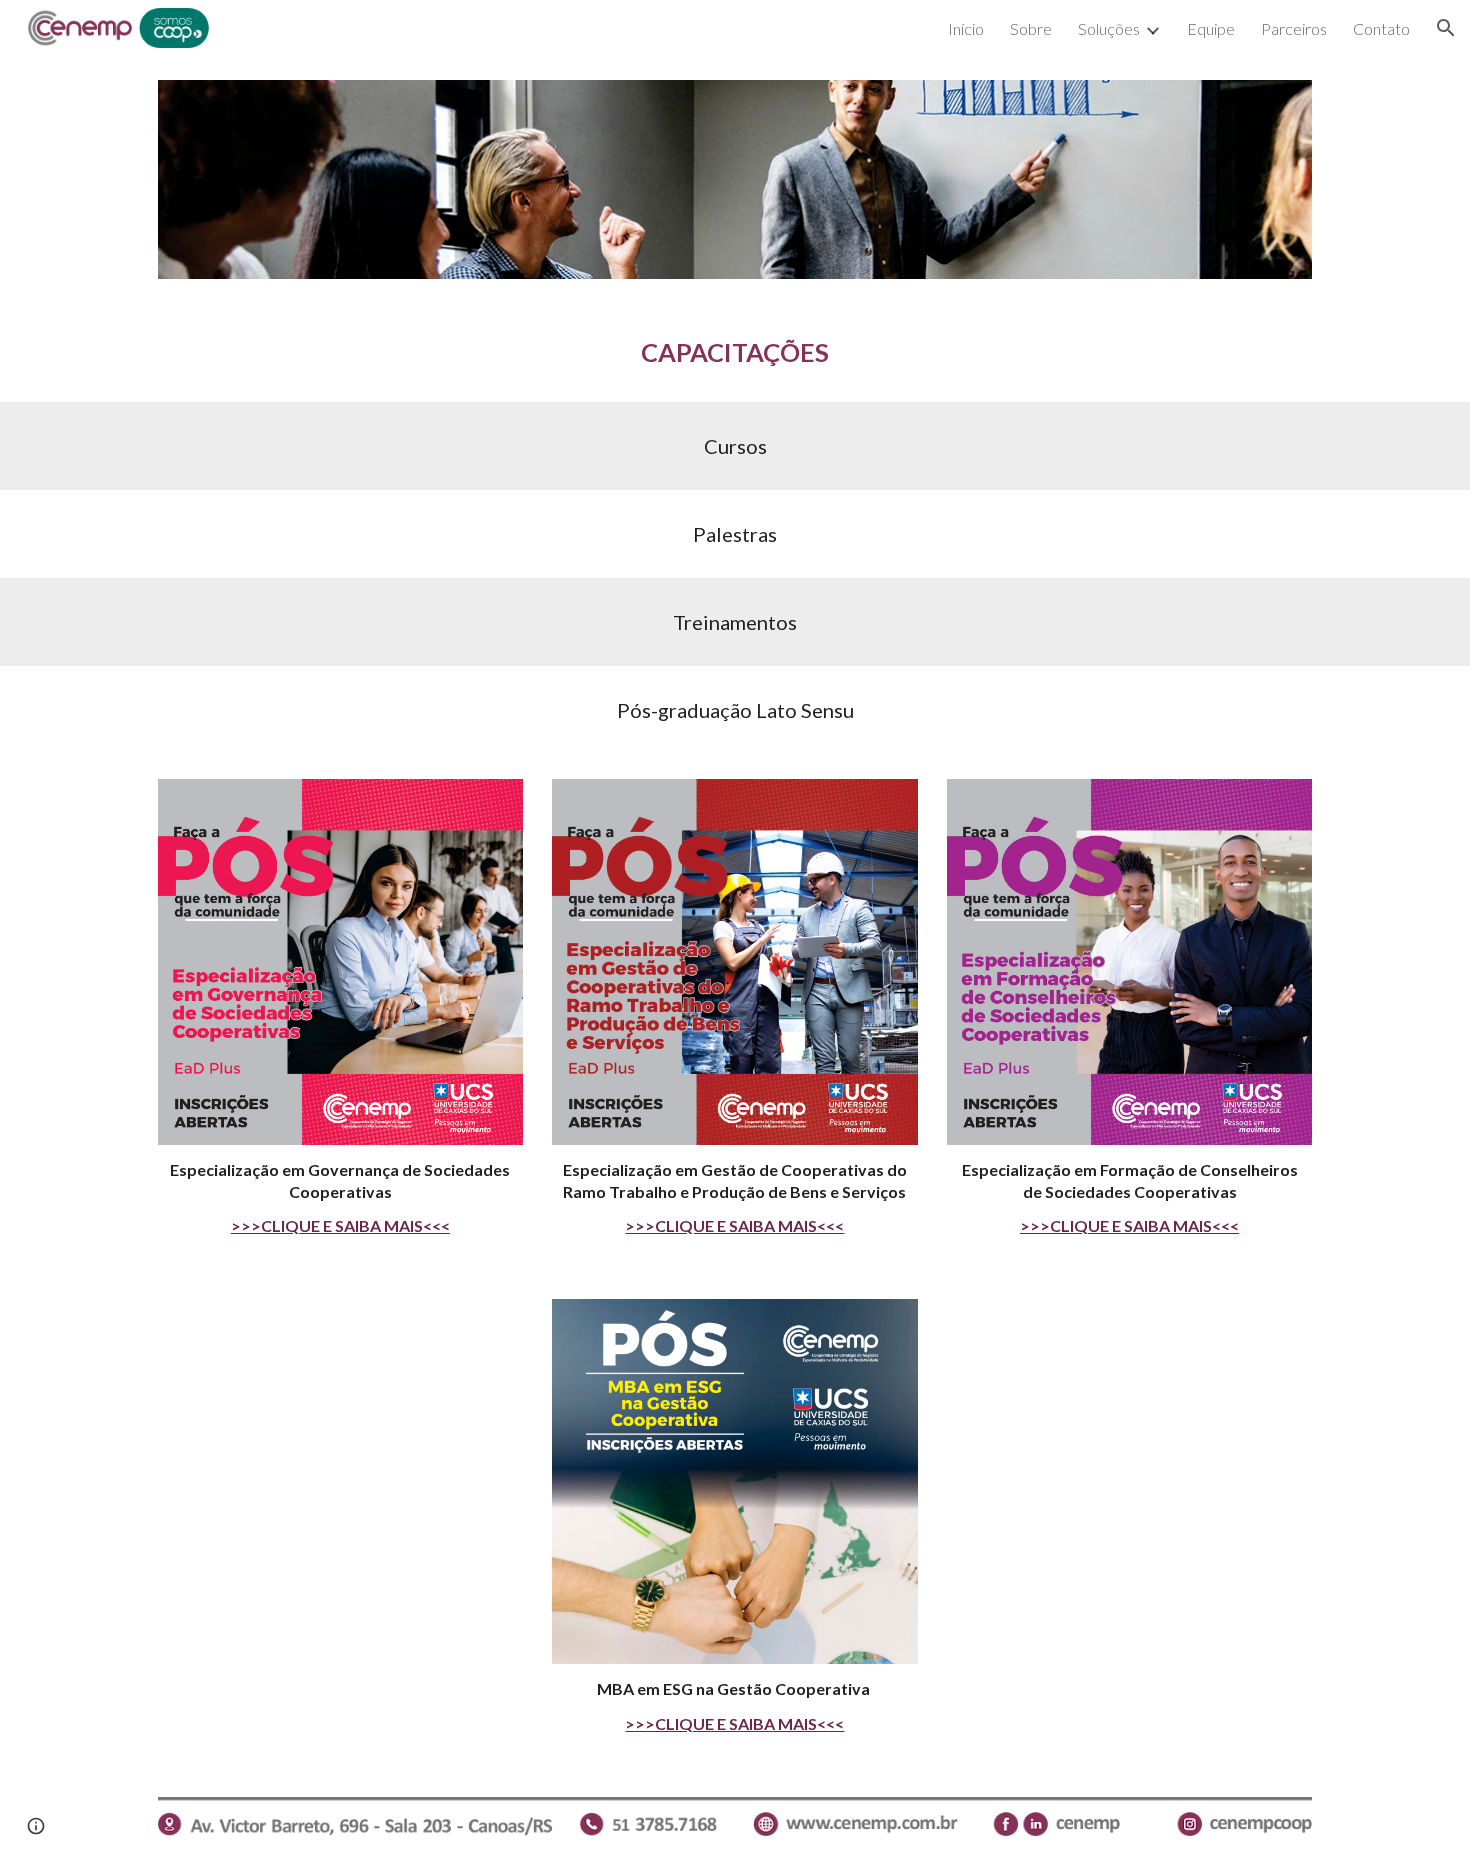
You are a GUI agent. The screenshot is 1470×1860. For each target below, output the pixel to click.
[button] (1446, 28)
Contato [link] (1381, 28)
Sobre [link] (1031, 28)
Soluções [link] (1109, 28)
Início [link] (966, 28)
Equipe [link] (1211, 28)
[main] (735, 352)
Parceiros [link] (1294, 28)
